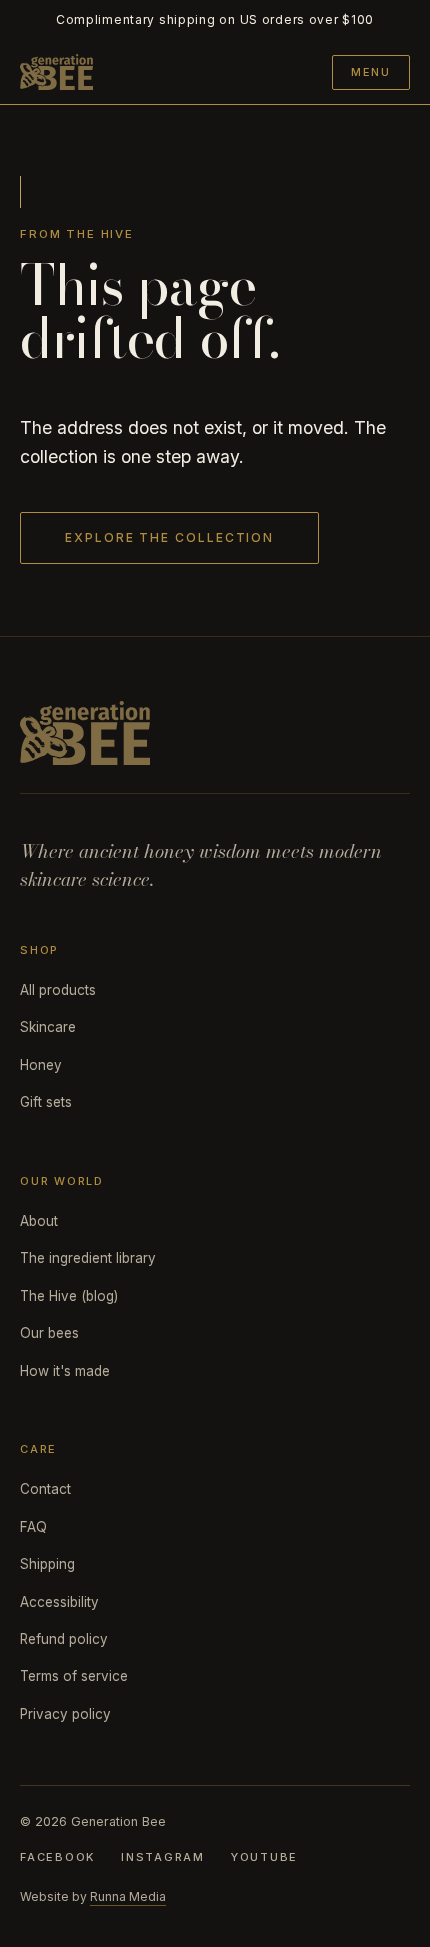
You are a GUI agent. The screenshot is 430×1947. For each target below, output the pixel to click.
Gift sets (46, 1102)
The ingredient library (88, 1258)
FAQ (33, 1527)
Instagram (163, 1857)
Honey (41, 1065)
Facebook (57, 1857)
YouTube (264, 1857)
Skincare (48, 1027)
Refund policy (64, 1639)
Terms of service (74, 1676)
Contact (45, 1489)
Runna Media (128, 1896)
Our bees (49, 1333)
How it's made (65, 1371)
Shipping (47, 1564)
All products (58, 990)
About (39, 1221)
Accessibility (59, 1602)
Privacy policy (65, 1714)
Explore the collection (169, 537)
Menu (371, 72)
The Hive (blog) (69, 1296)
